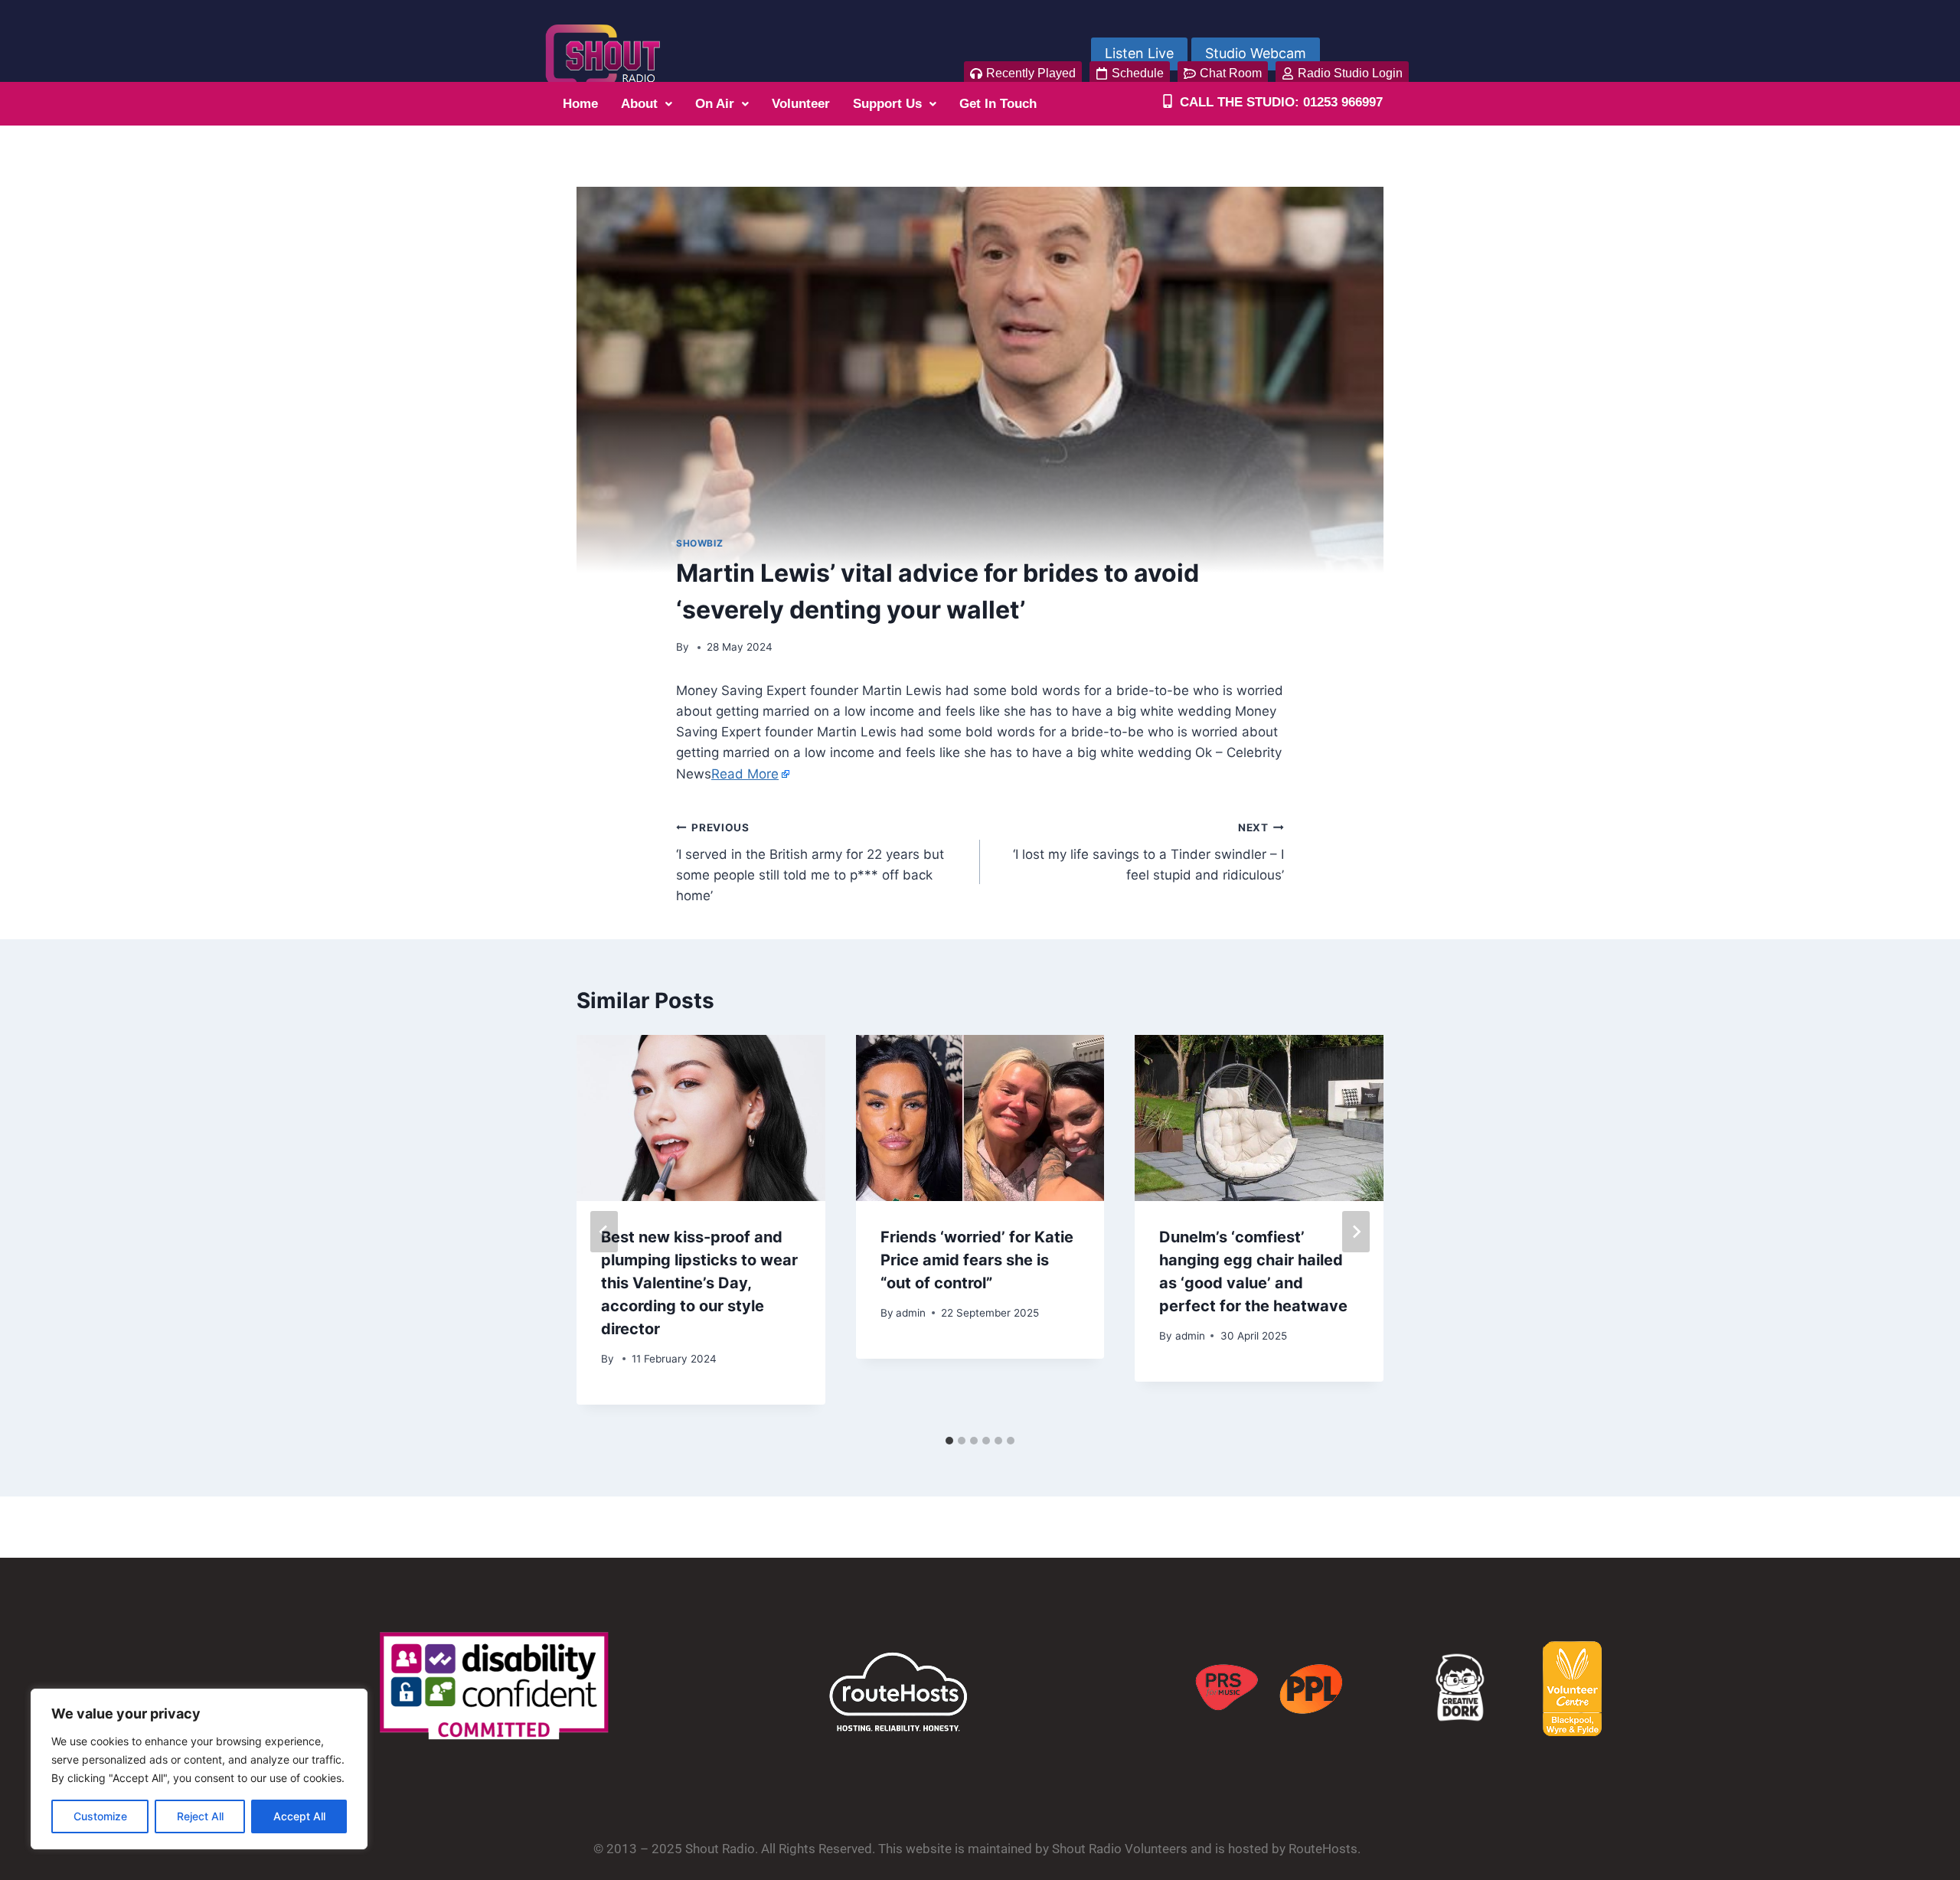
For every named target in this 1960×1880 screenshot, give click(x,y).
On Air (715, 104)
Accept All (299, 1816)
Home (580, 104)
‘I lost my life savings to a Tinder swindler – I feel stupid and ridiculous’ (1148, 852)
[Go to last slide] (604, 1232)
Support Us (887, 104)
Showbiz (699, 543)
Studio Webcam (1256, 53)
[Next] (1356, 1232)
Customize (100, 1816)
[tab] (949, 1441)
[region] (199, 1769)
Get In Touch (998, 104)
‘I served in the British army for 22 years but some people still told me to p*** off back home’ (810, 862)
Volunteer (801, 104)
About (639, 104)
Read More (745, 774)
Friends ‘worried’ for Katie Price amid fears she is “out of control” (977, 1260)
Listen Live (1139, 53)
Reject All (200, 1816)
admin (911, 1313)
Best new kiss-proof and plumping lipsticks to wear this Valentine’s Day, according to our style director (699, 1283)
